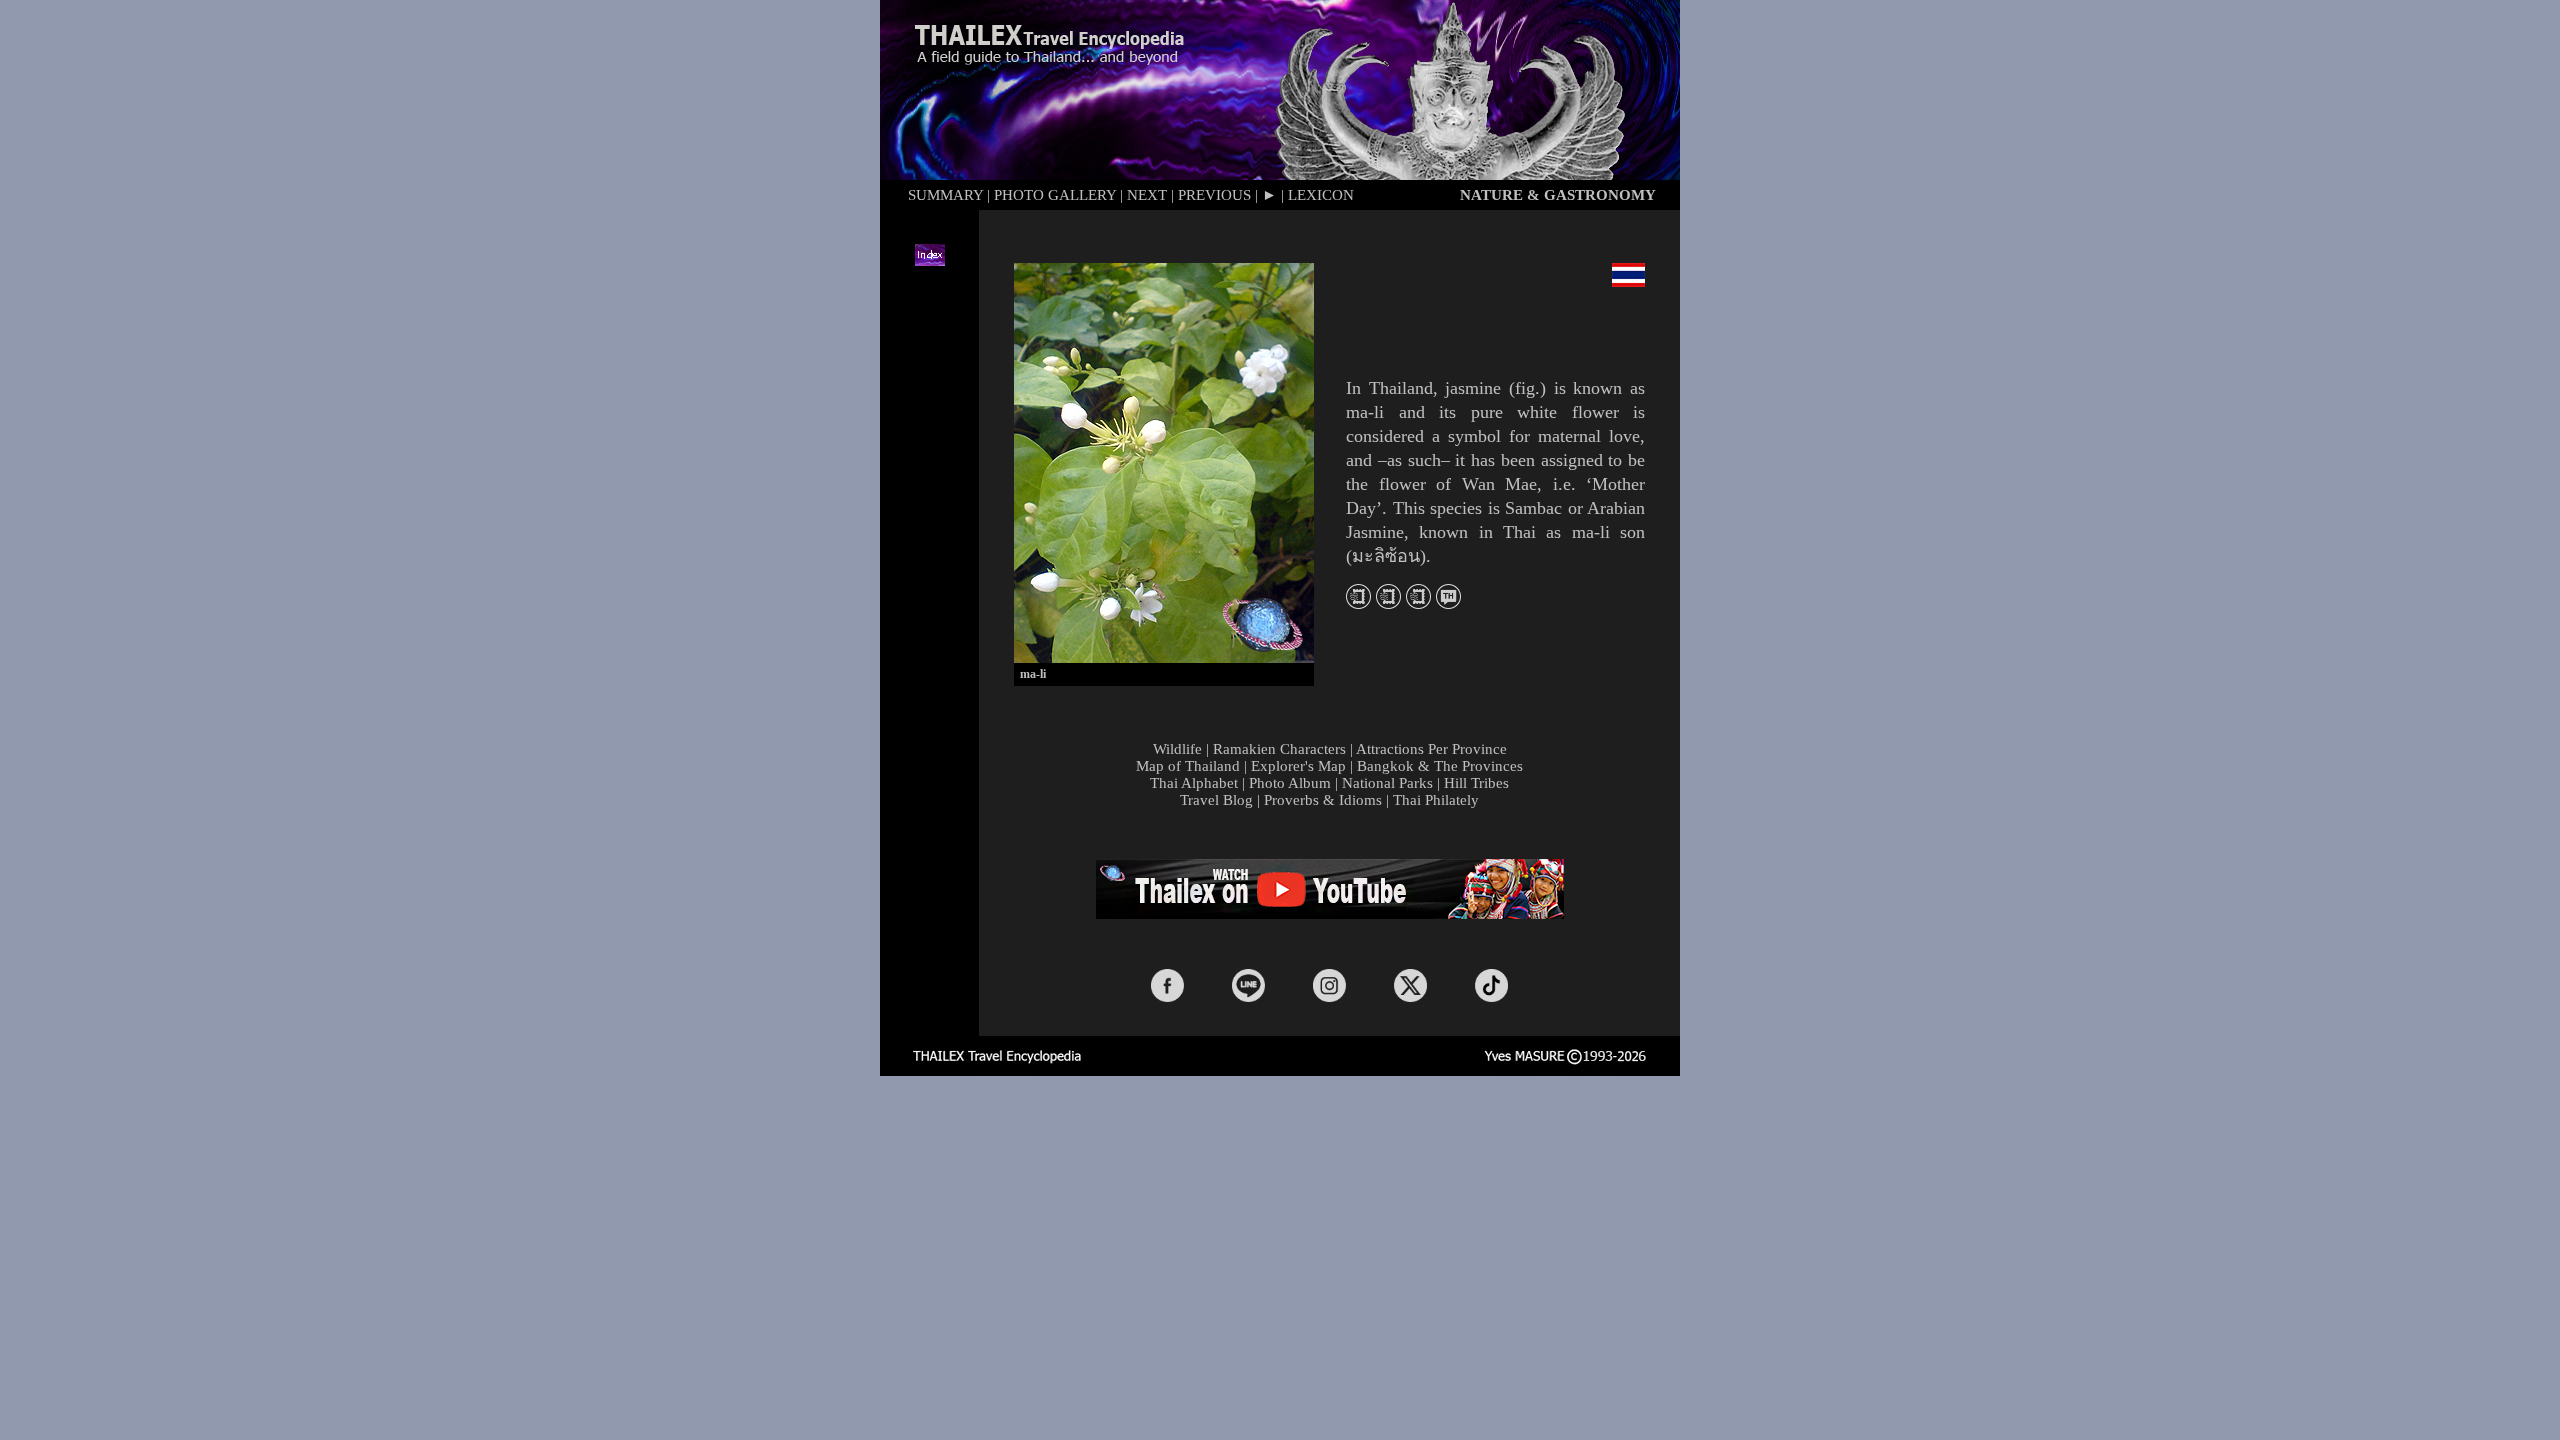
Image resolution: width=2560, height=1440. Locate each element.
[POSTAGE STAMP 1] (1358, 603)
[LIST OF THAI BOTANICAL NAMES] (1448, 603)
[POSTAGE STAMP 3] (1418, 603)
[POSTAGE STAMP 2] (1388, 603)
